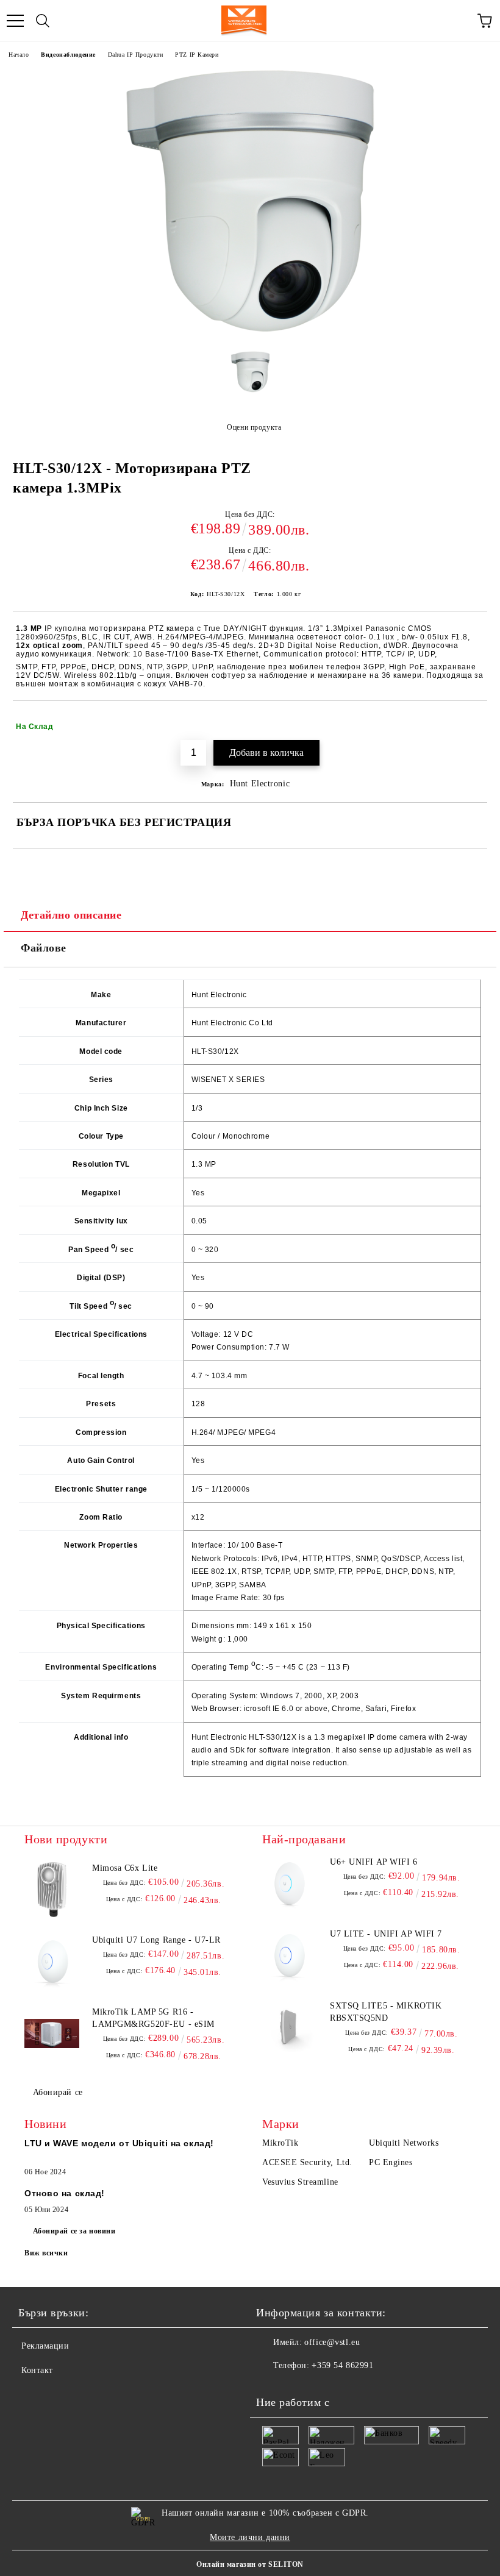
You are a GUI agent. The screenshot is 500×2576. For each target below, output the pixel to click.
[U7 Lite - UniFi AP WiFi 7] (290, 1955)
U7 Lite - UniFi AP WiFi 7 (386, 1934)
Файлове (44, 948)
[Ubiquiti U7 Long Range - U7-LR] (52, 1962)
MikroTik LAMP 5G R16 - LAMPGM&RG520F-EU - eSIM (153, 2018)
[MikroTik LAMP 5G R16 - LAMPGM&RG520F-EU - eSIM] (52, 2033)
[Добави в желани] (470, 721)
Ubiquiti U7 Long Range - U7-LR (156, 1940)
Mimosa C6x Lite (125, 1868)
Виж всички (46, 2253)
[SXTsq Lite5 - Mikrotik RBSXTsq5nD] (290, 2027)
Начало (19, 55)
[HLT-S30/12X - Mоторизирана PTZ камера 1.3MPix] (250, 333)
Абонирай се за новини (74, 2231)
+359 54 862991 (342, 2365)
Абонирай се (58, 2092)
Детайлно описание (71, 915)
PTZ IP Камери (197, 55)
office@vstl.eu (332, 2342)
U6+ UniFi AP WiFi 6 (374, 1862)
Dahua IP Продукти (136, 55)
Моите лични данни (250, 2537)
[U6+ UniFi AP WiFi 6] (290, 1884)
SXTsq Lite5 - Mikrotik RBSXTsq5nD (386, 2012)
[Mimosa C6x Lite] (52, 1890)
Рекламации (45, 2346)
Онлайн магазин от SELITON (250, 2564)
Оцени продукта (254, 427)
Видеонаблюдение (68, 55)
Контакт (37, 2370)
